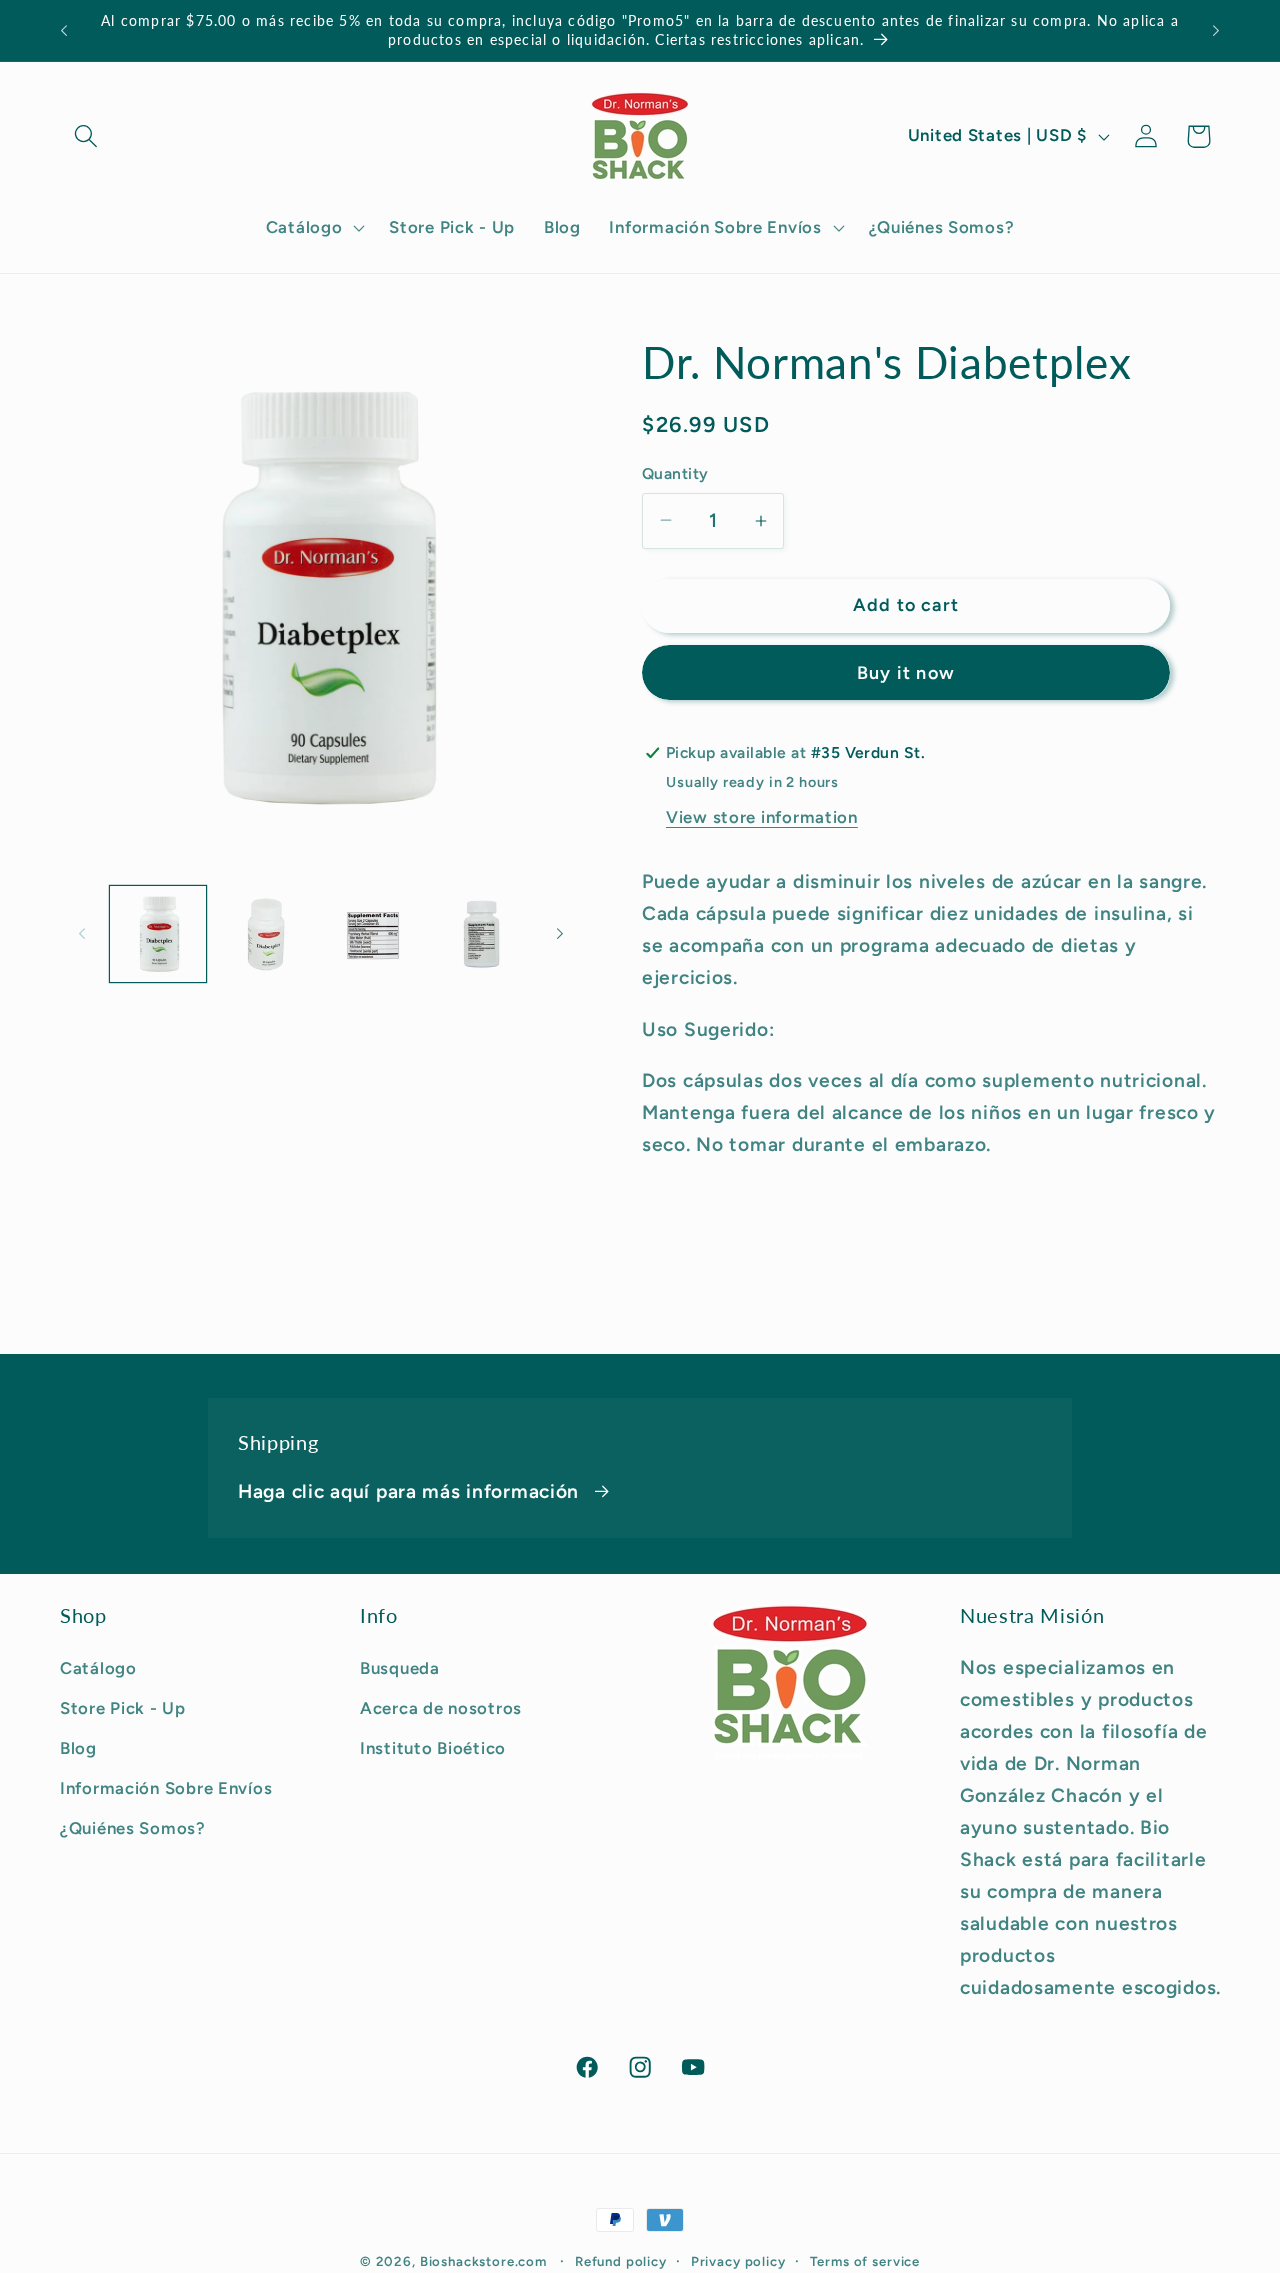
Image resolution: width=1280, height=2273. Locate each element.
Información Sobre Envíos (166, 1788)
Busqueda (400, 1668)
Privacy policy (738, 2261)
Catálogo (98, 1668)
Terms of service (865, 2261)
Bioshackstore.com (483, 2261)
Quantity (675, 473)
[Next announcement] (1216, 31)
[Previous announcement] (64, 31)
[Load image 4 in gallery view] (482, 934)
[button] (86, 136)
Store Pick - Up (123, 1708)
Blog (78, 1748)
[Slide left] (82, 933)
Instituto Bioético (433, 1748)
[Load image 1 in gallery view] (158, 934)
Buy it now (906, 673)
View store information (762, 817)
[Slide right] (560, 933)
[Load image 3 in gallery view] (374, 934)
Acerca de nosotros (441, 1708)
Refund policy (621, 2261)
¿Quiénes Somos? (133, 1828)
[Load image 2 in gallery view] (266, 934)
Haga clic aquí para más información (408, 1491)
